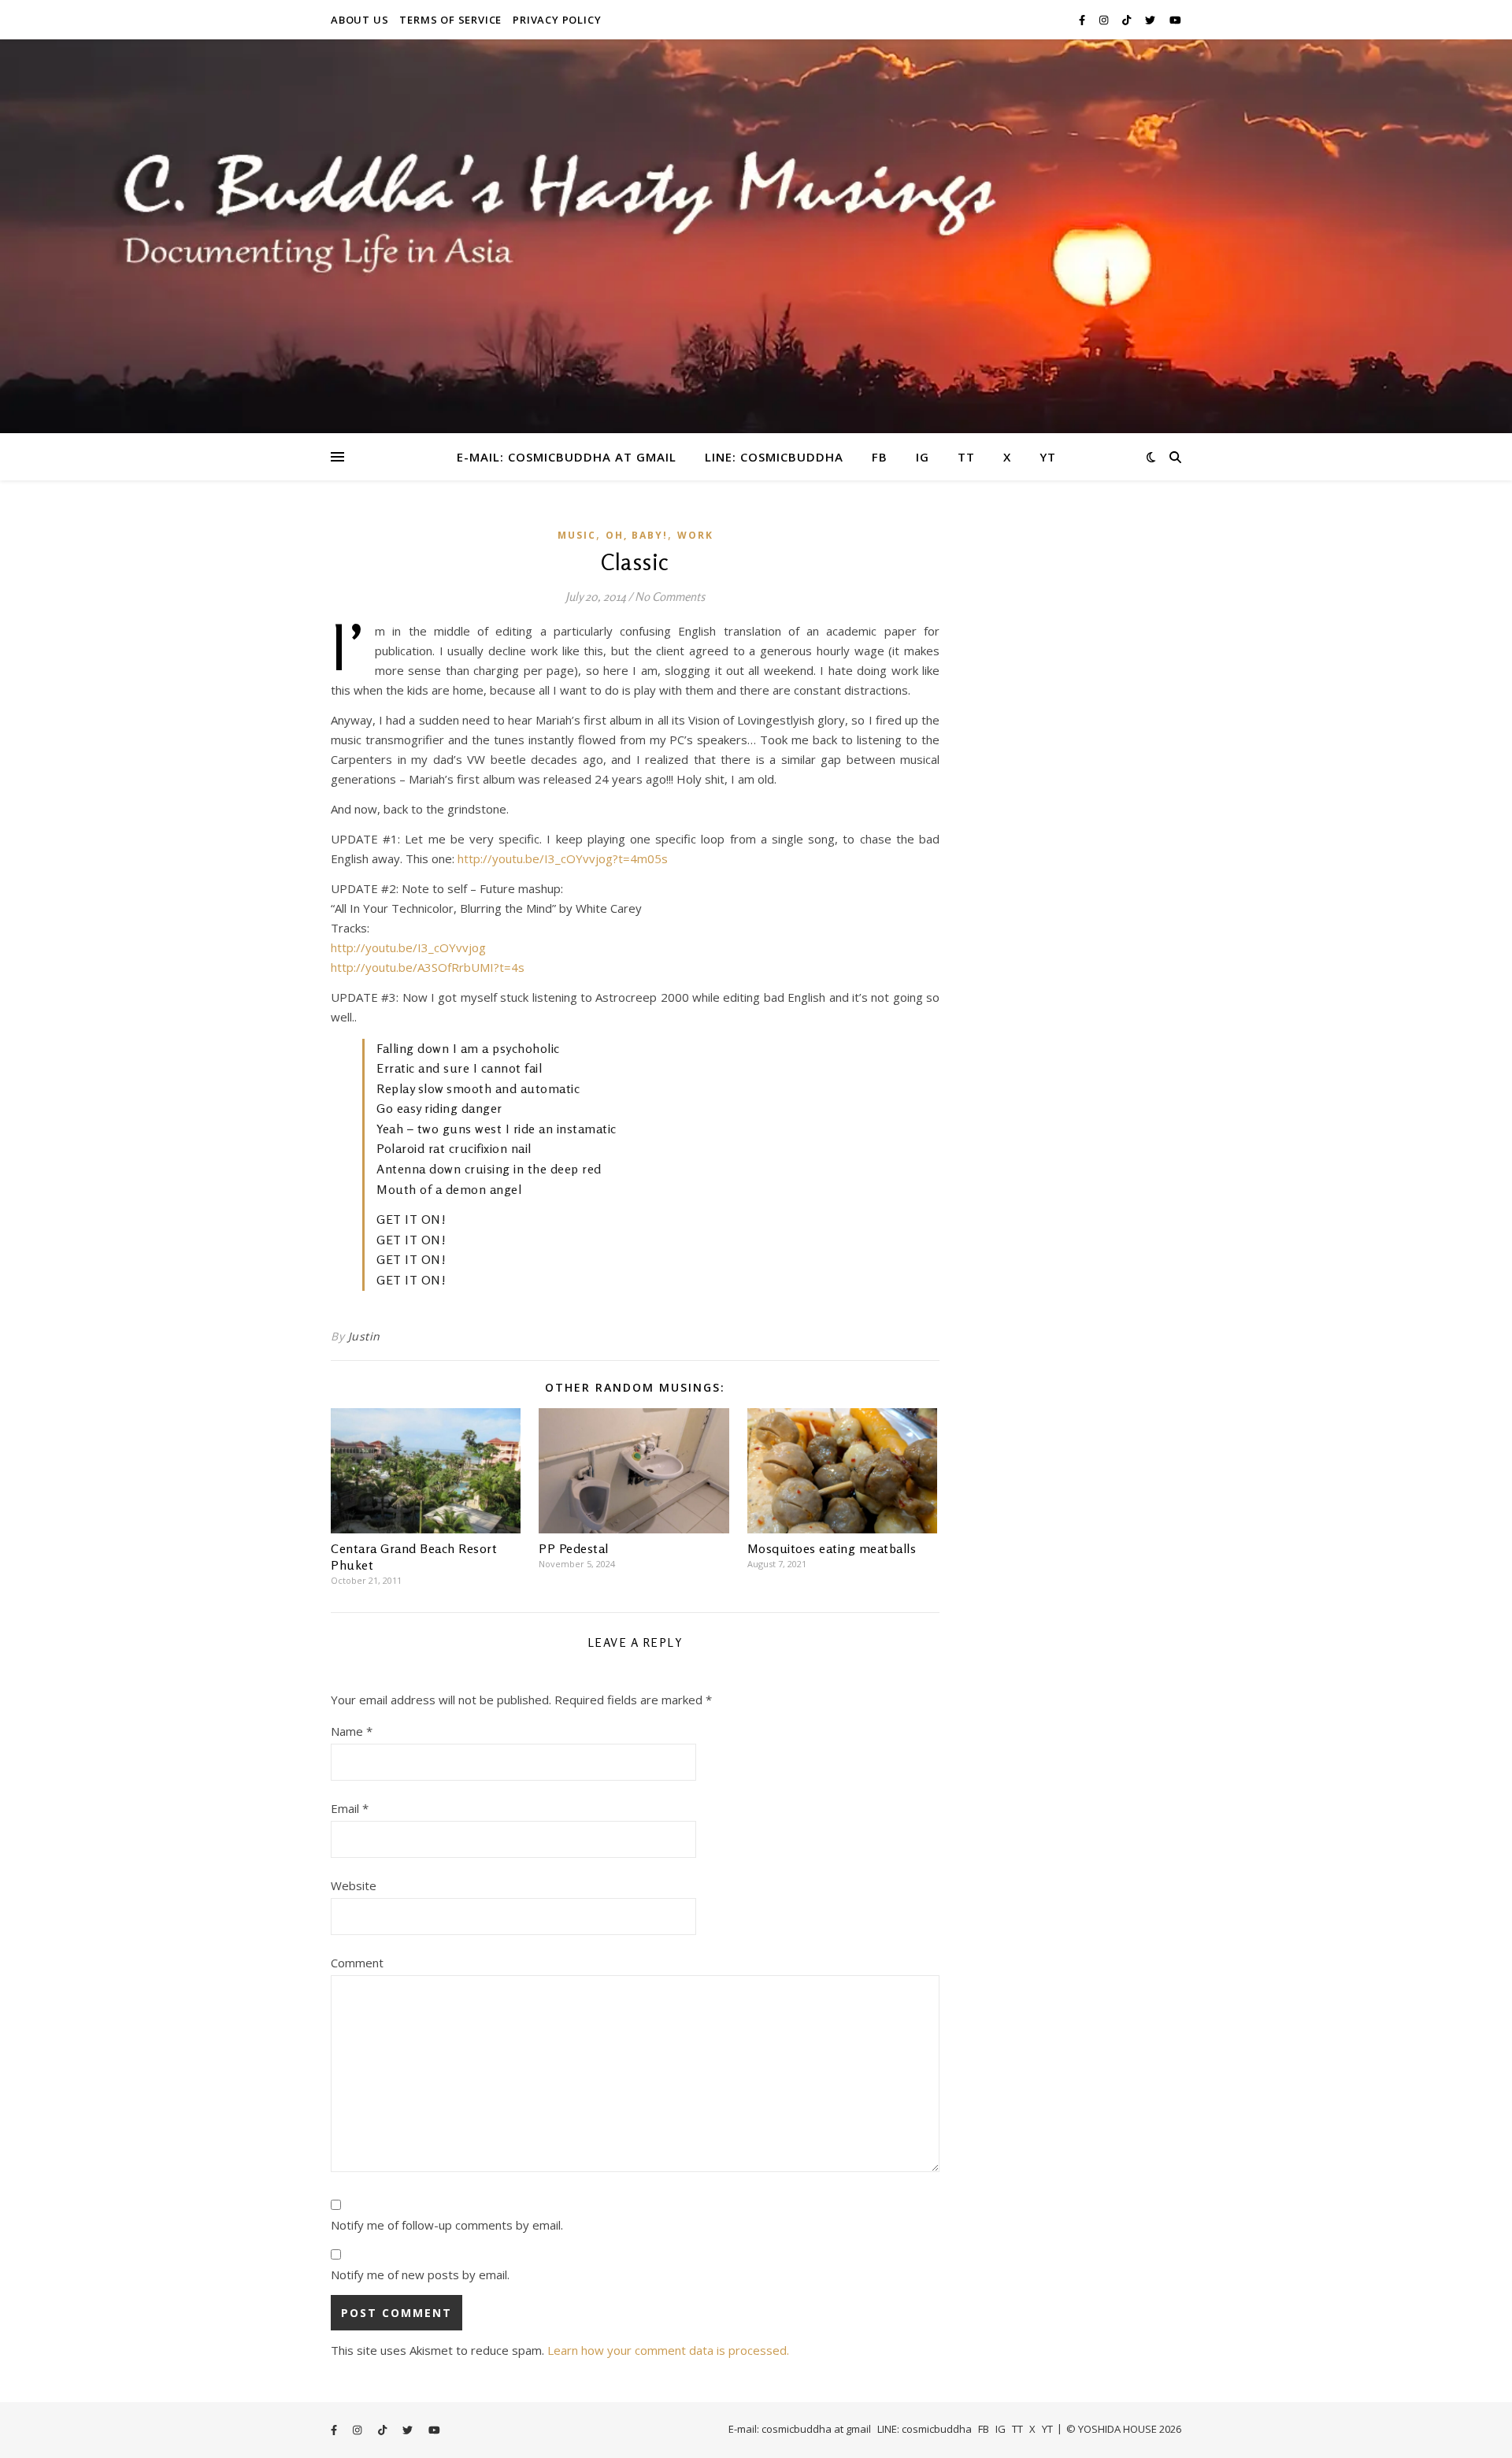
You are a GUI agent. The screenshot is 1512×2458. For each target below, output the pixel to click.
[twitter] (1151, 20)
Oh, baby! (637, 535)
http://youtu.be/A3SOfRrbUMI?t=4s (428, 967)
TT (966, 457)
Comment (357, 1963)
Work (695, 535)
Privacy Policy (557, 20)
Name (352, 1731)
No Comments (670, 597)
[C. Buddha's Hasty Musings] (756, 236)
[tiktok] (1128, 20)
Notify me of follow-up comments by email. (447, 2225)
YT (1048, 457)
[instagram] (1105, 20)
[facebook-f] (1083, 20)
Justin (364, 1336)
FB (880, 457)
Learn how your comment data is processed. (668, 2350)
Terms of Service (450, 20)
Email (350, 1808)
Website (354, 1885)
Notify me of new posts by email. (420, 2274)
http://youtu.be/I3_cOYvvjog (408, 947)
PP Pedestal (574, 1548)
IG (923, 457)
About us (359, 20)
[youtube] (1175, 20)
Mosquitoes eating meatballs (832, 1548)
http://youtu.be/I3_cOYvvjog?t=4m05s (563, 858)
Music (577, 535)
